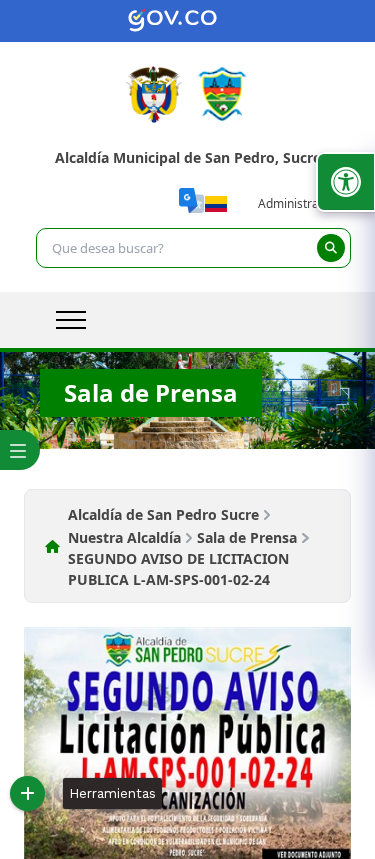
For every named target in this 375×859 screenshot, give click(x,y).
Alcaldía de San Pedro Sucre (163, 514)
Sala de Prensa (247, 537)
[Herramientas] (27, 793)
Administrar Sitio (304, 203)
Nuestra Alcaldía (124, 537)
